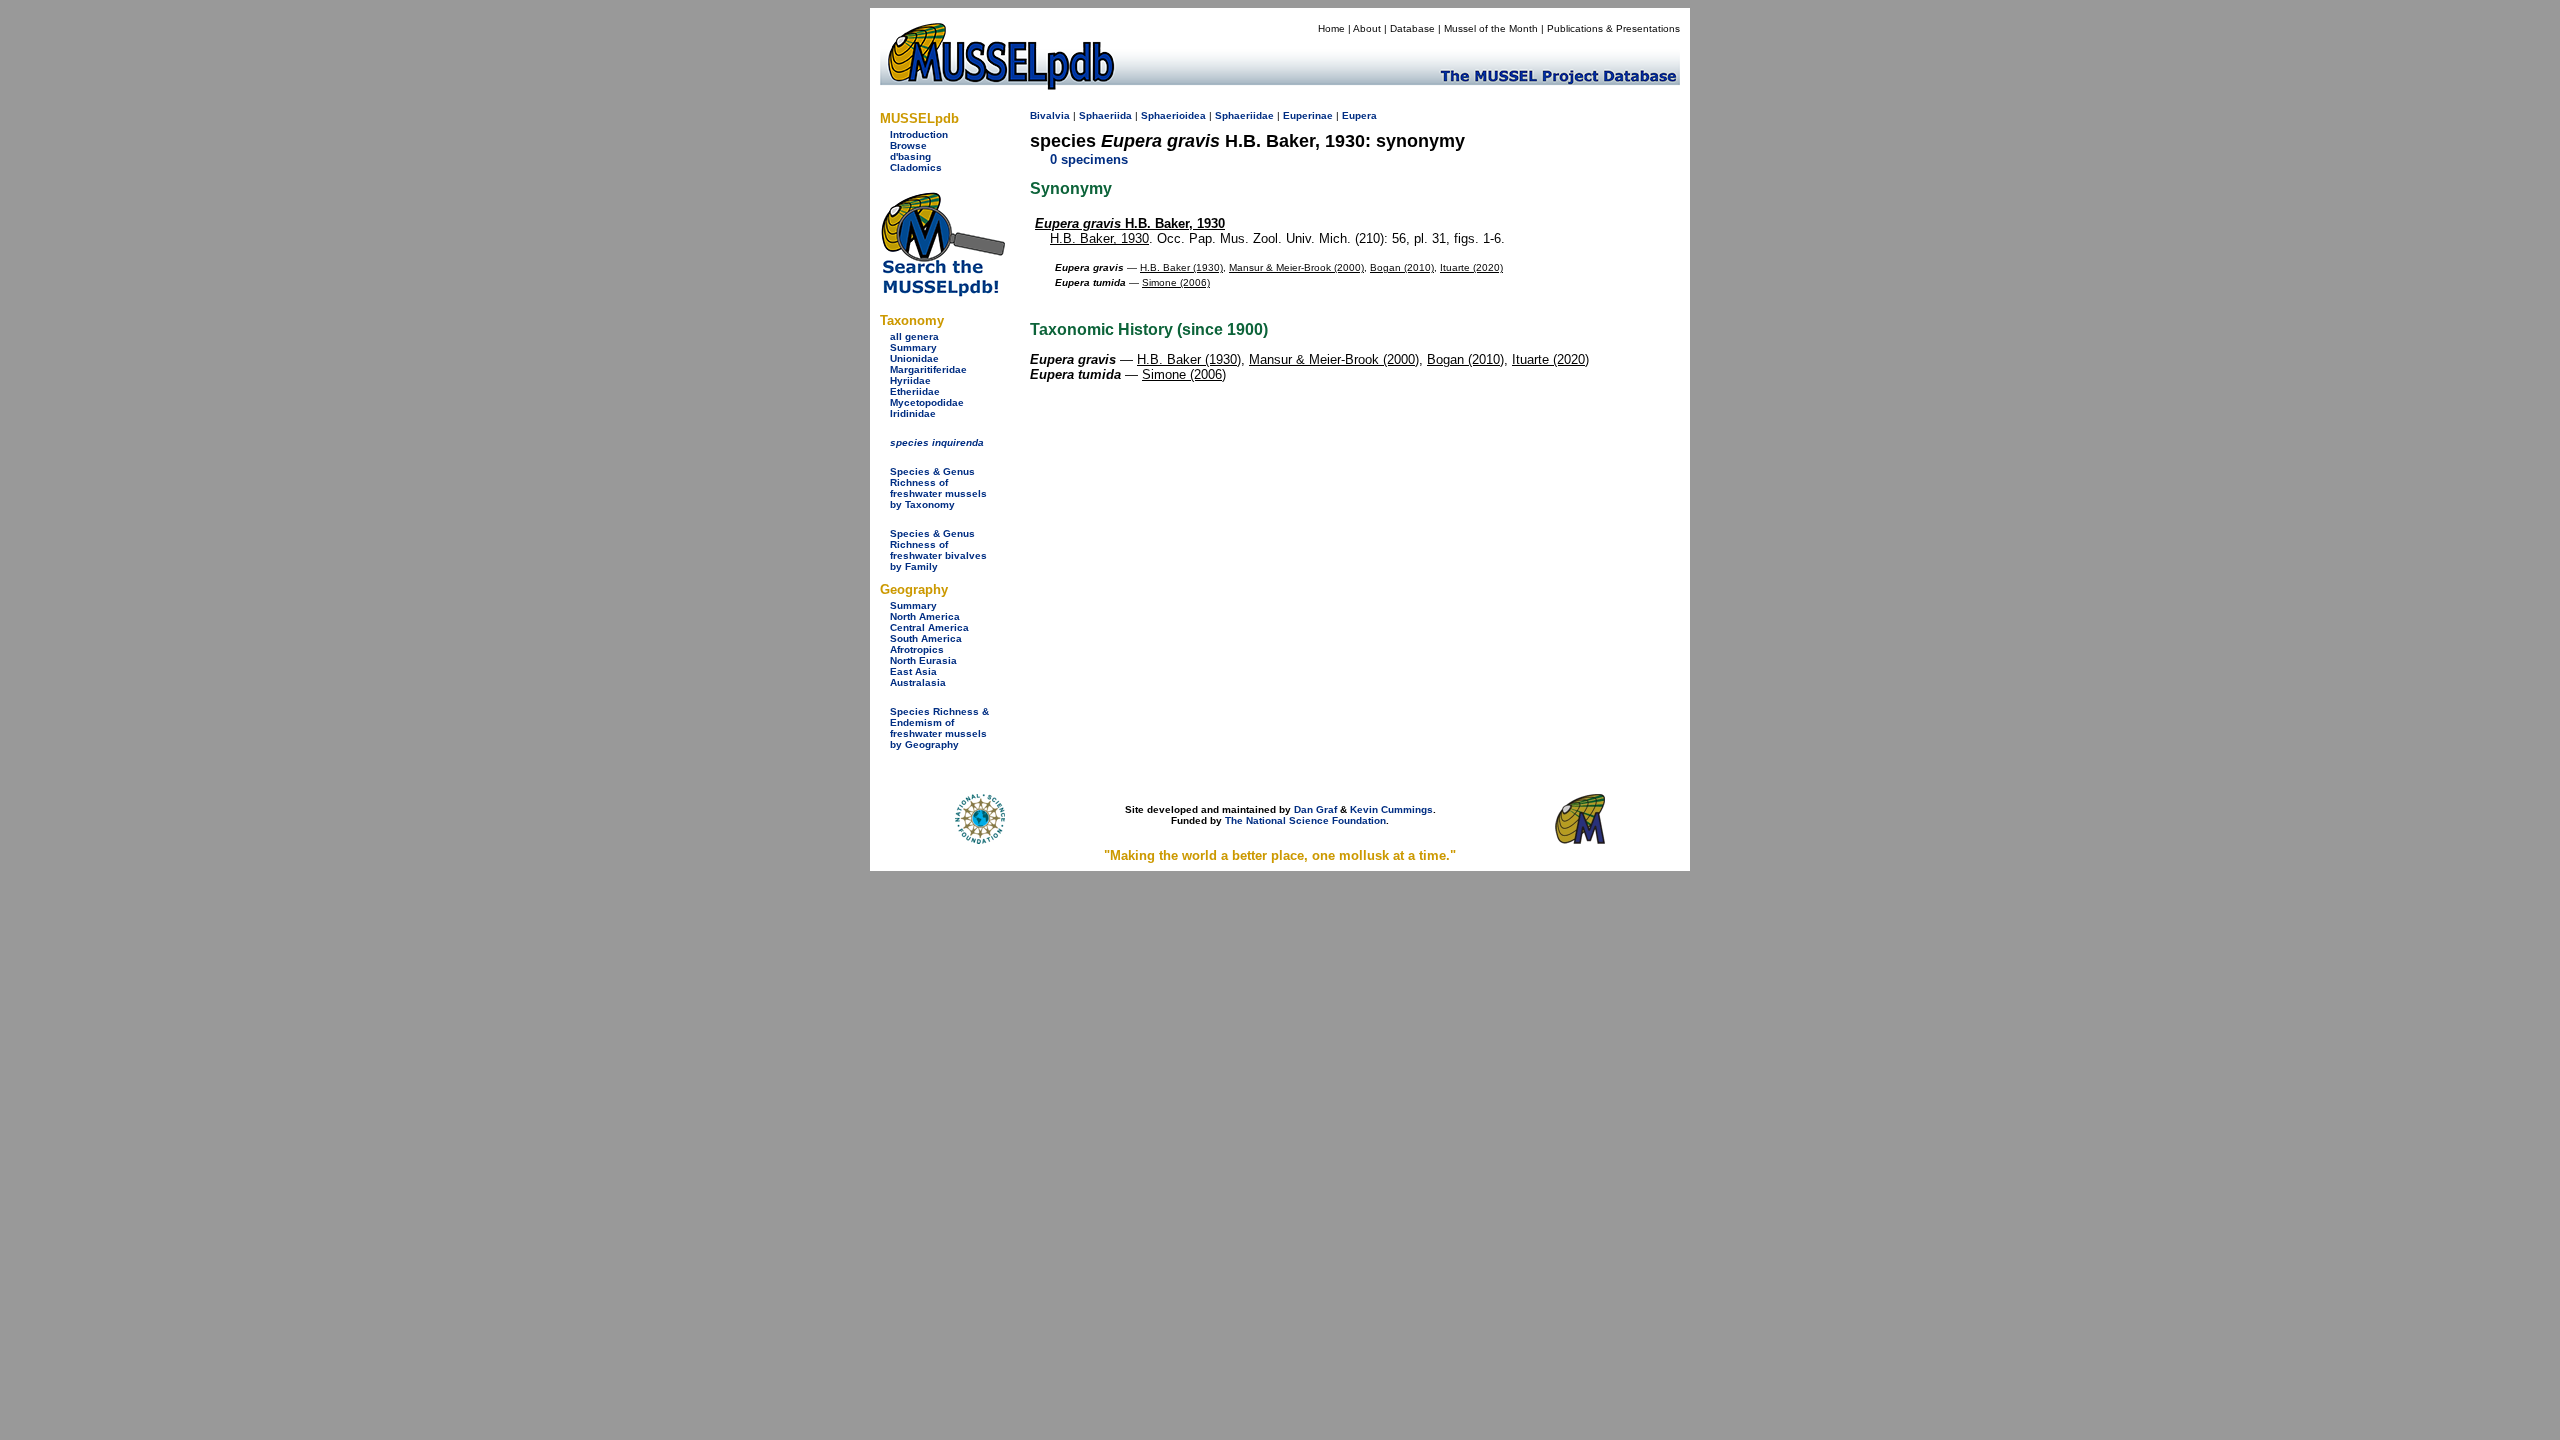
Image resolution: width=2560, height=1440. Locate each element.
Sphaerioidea (1173, 115)
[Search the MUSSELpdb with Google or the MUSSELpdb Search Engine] (942, 292)
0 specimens (1089, 159)
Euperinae (1308, 115)
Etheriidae (915, 391)
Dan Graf (1315, 809)
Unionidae (914, 358)
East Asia (913, 671)
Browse (908, 145)
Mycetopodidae (927, 402)
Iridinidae (913, 413)
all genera (914, 336)
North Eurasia (923, 660)
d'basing (910, 156)
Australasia (918, 682)
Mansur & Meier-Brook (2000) (1296, 267)
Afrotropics (917, 649)
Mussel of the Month (1491, 28)
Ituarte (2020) (1471, 267)
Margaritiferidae (928, 369)
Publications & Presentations (1613, 28)
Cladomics (916, 167)
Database (1412, 28)
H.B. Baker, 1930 (1130, 223)
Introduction (919, 134)
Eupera (1359, 115)
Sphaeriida (1105, 115)
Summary (913, 347)
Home (1331, 28)
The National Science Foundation (1305, 820)
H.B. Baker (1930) (1181, 267)
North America (925, 616)
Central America (929, 627)
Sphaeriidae (1244, 115)
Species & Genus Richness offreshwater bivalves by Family (938, 550)
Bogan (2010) (1402, 267)
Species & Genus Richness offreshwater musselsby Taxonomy (938, 488)
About (1367, 28)
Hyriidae (910, 380)
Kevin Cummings (1391, 809)
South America (926, 638)
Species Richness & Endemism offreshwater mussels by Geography (939, 728)
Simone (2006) (1176, 282)
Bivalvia (1050, 115)
